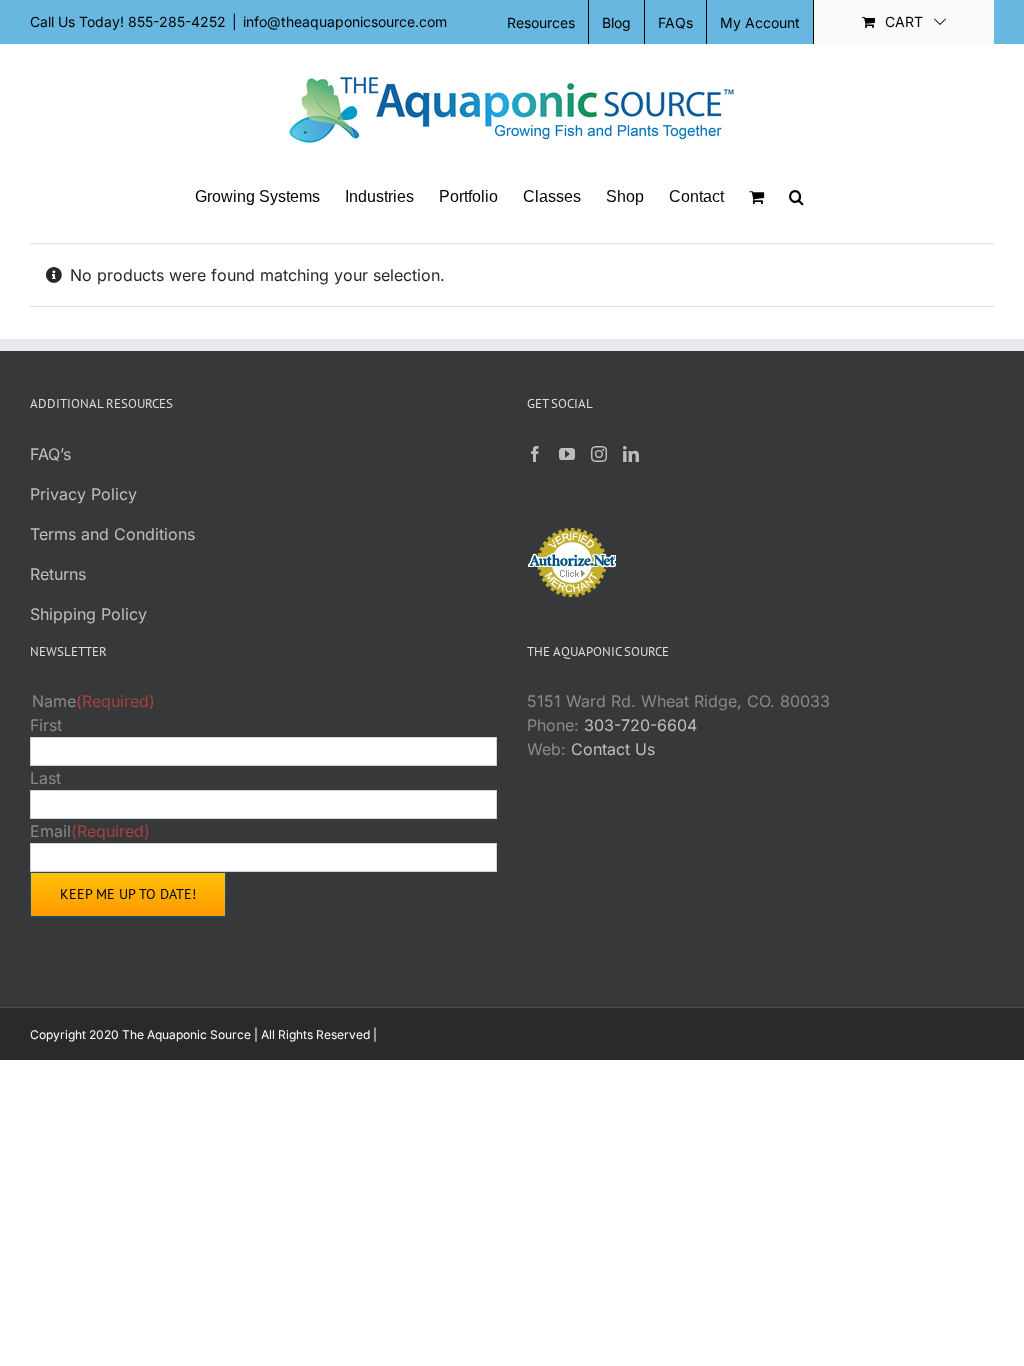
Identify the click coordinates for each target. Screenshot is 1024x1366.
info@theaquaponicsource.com (345, 21)
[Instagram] (599, 454)
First (46, 725)
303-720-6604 (640, 725)
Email (90, 831)
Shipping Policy (88, 614)
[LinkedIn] (631, 454)
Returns (58, 574)
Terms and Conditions (112, 534)
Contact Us (613, 749)
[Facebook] (535, 454)
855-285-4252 (177, 21)
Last (45, 778)
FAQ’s (50, 454)
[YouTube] (567, 454)
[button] (796, 197)
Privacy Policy (83, 494)
